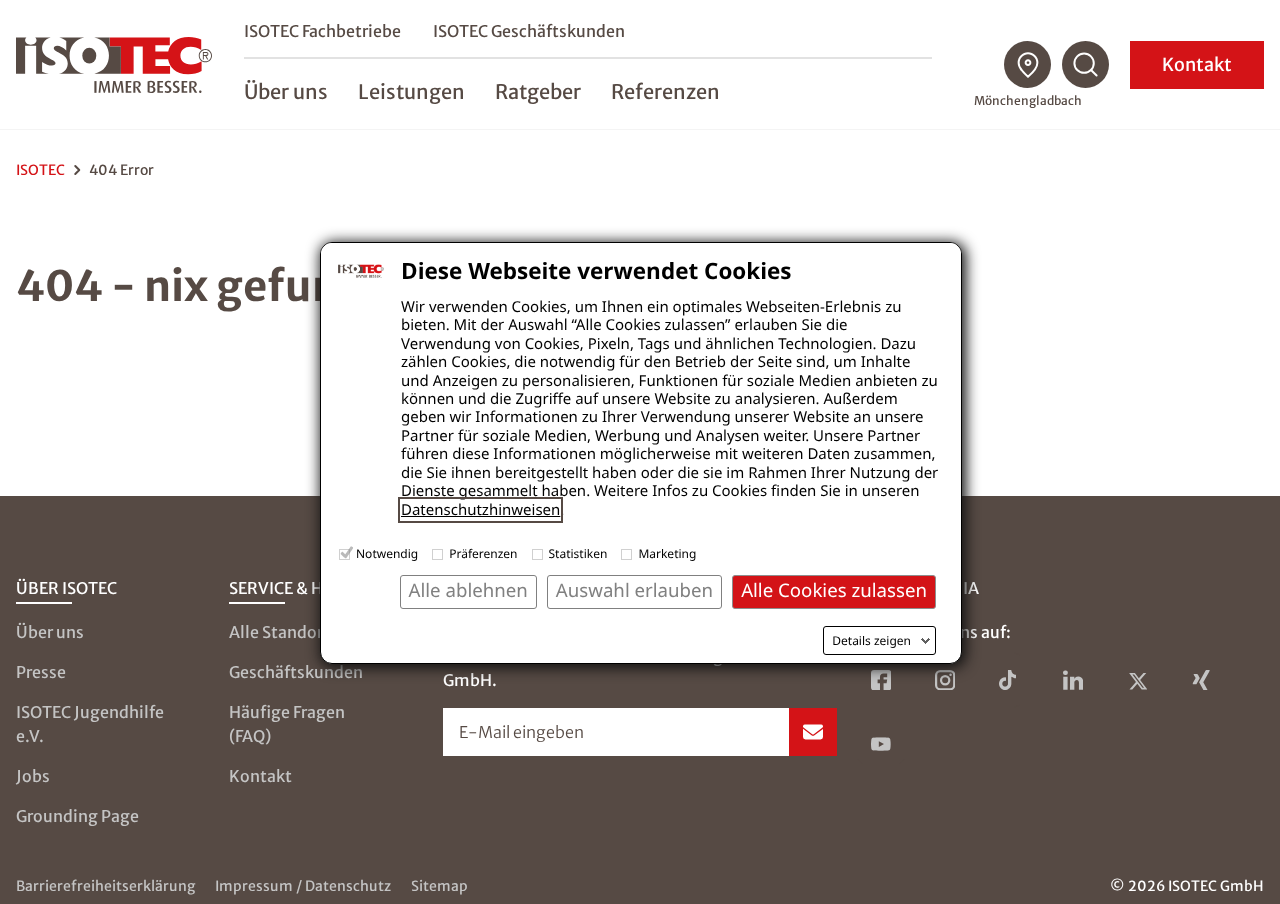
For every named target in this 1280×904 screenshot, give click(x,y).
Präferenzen (483, 553)
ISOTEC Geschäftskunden (529, 31)
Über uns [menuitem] (286, 91)
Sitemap (439, 886)
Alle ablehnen (468, 590)
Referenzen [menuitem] (665, 91)
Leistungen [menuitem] (411, 91)
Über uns (50, 632)
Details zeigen (871, 641)
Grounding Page (77, 816)
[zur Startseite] (114, 65)
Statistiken (578, 553)
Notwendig (387, 553)
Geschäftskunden (296, 672)
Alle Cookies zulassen (834, 590)
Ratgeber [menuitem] (538, 91)
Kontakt (1197, 64)
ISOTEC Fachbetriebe (322, 31)
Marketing (667, 553)
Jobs (33, 776)
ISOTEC (40, 170)
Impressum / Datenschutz (303, 886)
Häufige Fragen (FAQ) (287, 724)
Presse (41, 672)
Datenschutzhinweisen (480, 510)
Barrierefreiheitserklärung (105, 886)
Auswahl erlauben (634, 590)
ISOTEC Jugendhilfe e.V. (90, 724)
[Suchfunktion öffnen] (1086, 65)
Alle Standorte (284, 632)
